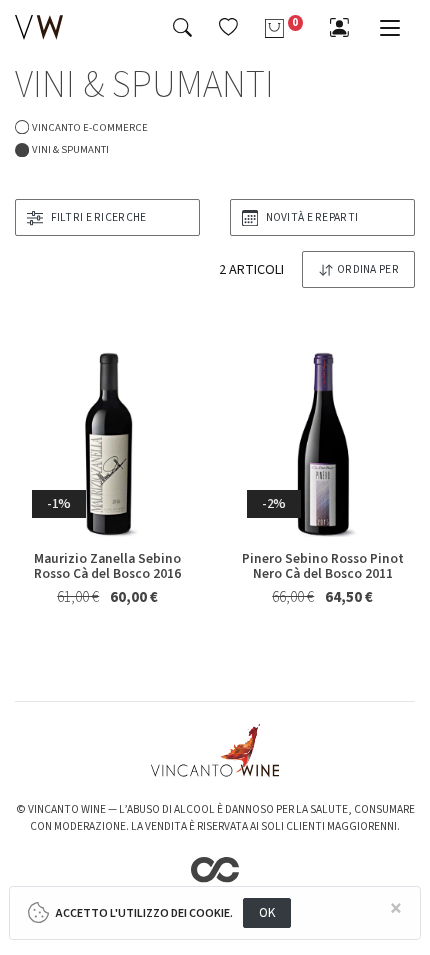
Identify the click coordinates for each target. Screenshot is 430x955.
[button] (228, 27)
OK (267, 912)
